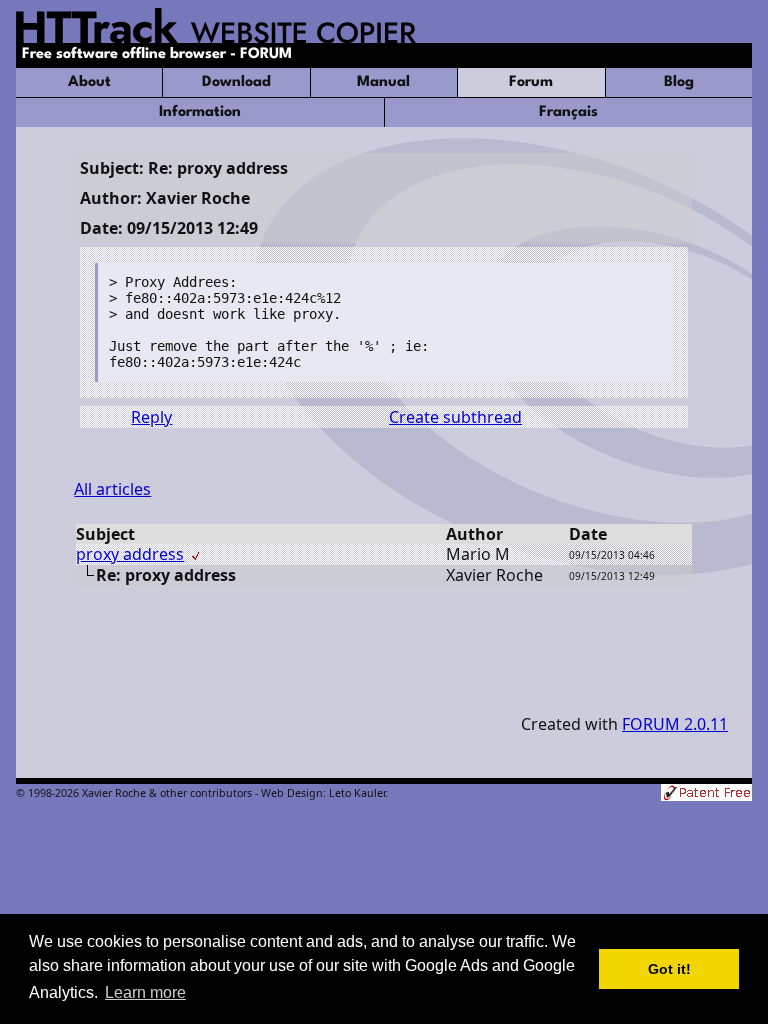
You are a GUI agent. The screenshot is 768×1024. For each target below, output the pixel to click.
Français (568, 112)
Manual (383, 82)
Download (236, 82)
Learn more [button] (145, 992)
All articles (112, 489)
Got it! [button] (669, 969)
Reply (151, 417)
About (89, 82)
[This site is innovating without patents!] (706, 794)
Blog (679, 82)
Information (200, 112)
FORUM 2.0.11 (675, 724)
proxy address (130, 554)
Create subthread (455, 417)
